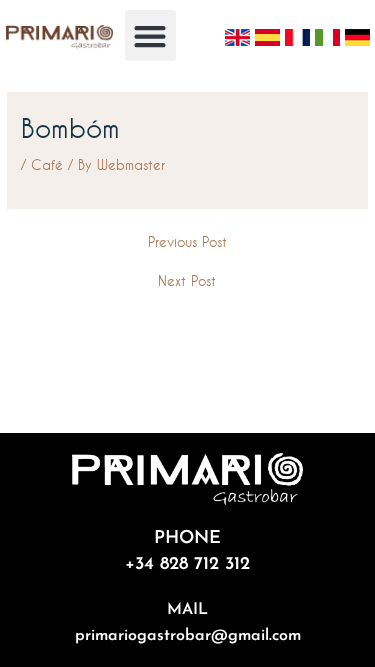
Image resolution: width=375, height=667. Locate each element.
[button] (150, 35)
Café (47, 164)
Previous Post (187, 242)
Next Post (187, 281)
